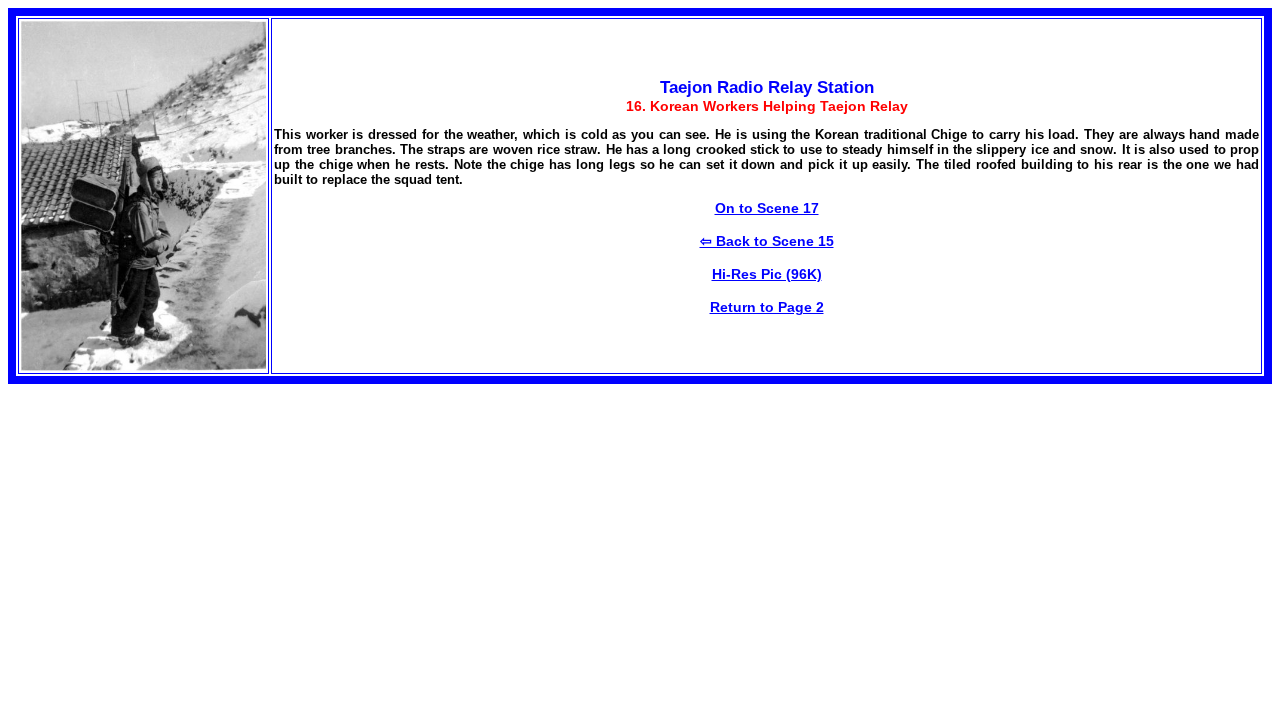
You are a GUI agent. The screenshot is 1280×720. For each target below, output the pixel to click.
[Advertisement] (176, 524)
